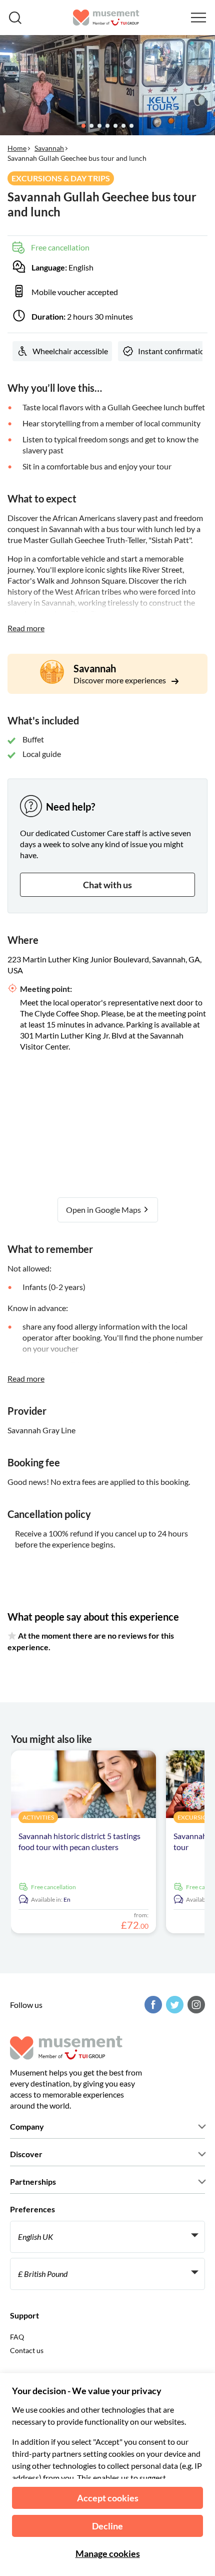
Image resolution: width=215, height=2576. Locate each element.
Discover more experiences (120, 680)
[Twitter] (173, 2005)
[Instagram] (195, 2005)
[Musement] (106, 18)
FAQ (17, 2337)
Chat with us (107, 885)
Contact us (27, 2350)
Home (17, 148)
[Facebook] (152, 2005)
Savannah (49, 148)
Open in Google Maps (104, 1210)
